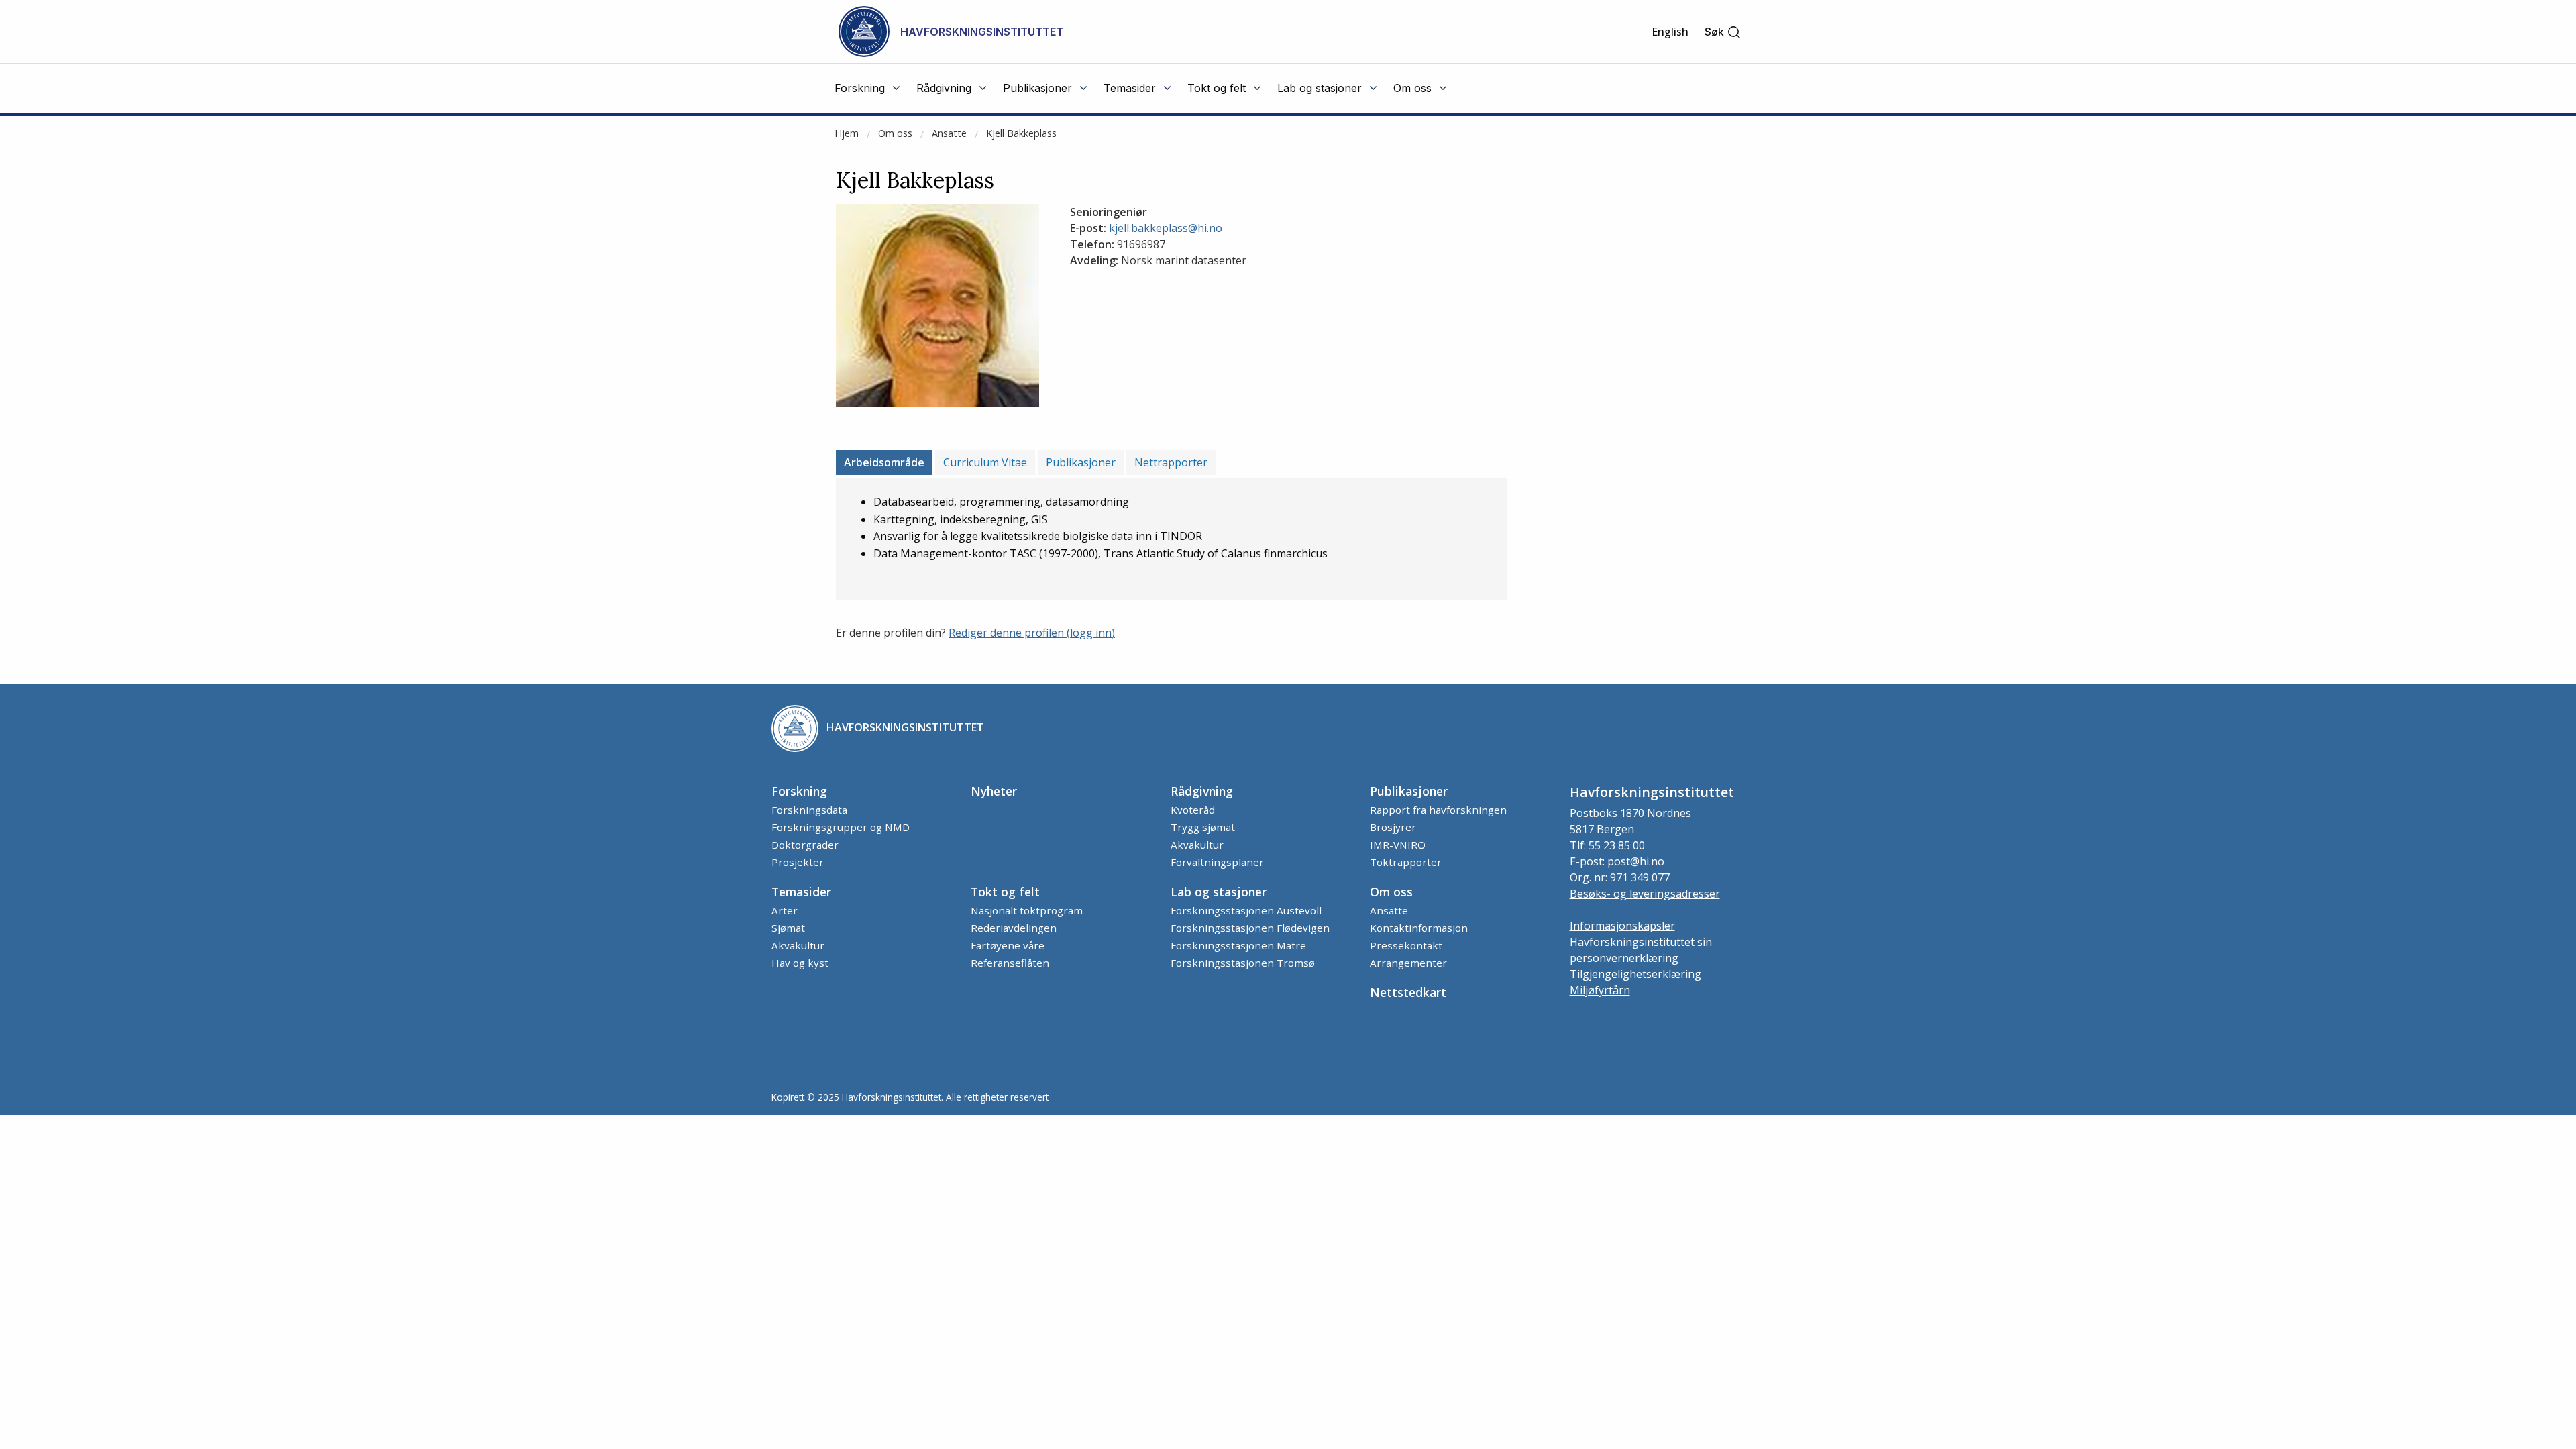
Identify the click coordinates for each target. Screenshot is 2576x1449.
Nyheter (994, 791)
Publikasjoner (1081, 462)
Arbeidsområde (884, 462)
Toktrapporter (1406, 862)
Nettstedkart (1408, 992)
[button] (1723, 32)
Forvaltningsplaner (1217, 862)
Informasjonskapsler (1622, 926)
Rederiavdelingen (1014, 928)
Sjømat (788, 928)
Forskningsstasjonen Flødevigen (1250, 928)
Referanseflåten (1010, 963)
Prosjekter (798, 862)
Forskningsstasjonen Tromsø (1243, 963)
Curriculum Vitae (985, 462)
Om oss (895, 133)
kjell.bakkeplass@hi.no (1166, 228)
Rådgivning (1202, 791)
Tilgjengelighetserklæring (1635, 974)
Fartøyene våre (1008, 945)
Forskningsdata (809, 810)
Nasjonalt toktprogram (1027, 910)
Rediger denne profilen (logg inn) (1032, 633)
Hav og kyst (800, 963)
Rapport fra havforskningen (1438, 810)
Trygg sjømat (1203, 827)
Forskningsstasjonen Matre (1238, 945)
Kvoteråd (1193, 810)
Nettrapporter (1171, 462)
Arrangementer (1408, 963)
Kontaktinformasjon (1419, 928)
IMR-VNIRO (1398, 845)
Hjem (847, 133)
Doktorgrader (805, 845)
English (1670, 32)
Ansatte (949, 133)
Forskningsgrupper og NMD (841, 827)
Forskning (799, 791)
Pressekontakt (1406, 945)
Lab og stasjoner (1219, 892)
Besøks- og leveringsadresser (1645, 894)
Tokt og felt (1005, 892)
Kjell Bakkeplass (1021, 133)
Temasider (801, 892)
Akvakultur (1197, 845)
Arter (785, 910)
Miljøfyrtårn (1600, 990)
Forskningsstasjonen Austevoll (1246, 910)
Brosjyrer (1393, 827)
